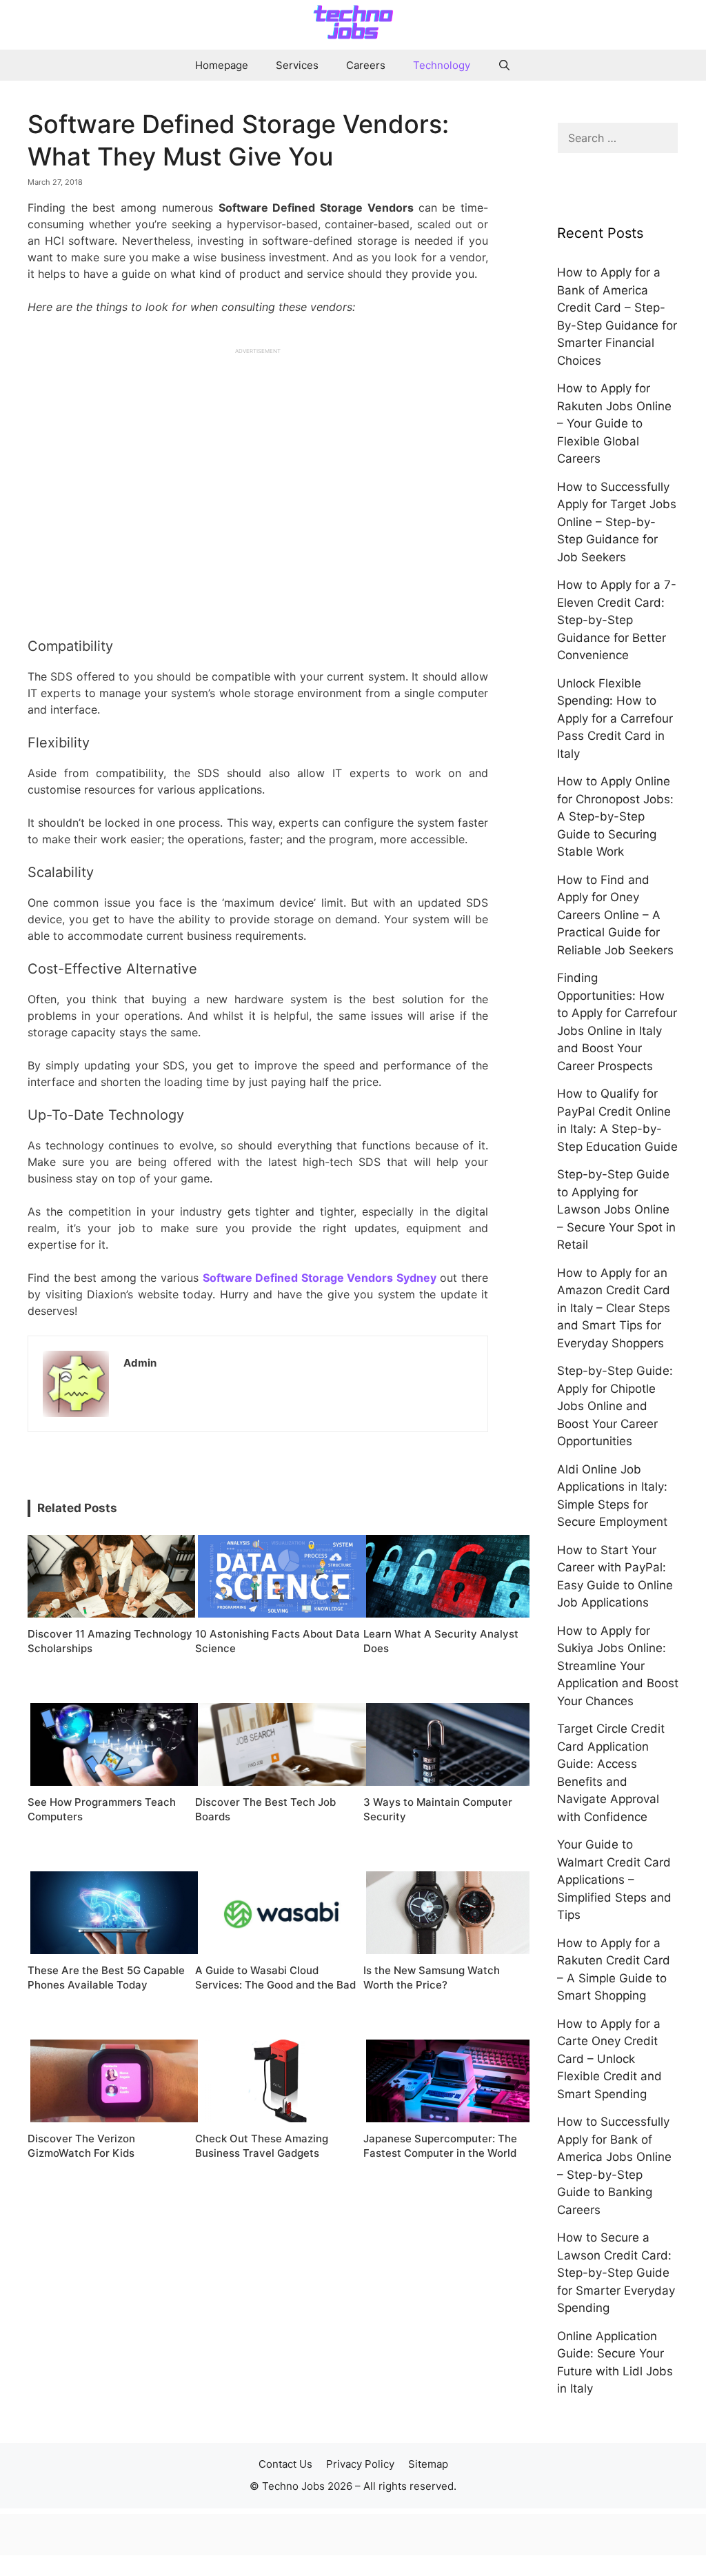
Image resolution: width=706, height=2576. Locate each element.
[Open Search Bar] (504, 65)
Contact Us (285, 2464)
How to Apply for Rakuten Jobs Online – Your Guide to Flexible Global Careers (614, 423)
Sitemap (428, 2464)
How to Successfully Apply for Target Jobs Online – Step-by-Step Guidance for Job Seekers (617, 522)
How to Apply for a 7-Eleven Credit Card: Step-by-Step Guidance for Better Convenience (617, 620)
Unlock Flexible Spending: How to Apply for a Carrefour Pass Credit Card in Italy (615, 718)
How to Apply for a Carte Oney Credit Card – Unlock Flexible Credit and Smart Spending (609, 2059)
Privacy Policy (360, 2464)
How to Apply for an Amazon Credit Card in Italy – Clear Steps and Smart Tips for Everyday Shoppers (614, 1308)
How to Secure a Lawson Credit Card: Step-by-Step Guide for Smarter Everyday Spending (616, 2273)
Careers (366, 65)
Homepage (222, 65)
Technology (442, 65)
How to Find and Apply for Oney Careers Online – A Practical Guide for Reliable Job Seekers (615, 915)
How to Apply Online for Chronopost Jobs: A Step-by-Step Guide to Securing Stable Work (615, 816)
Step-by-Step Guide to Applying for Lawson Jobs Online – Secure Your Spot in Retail (616, 1209)
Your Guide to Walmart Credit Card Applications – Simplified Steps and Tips (614, 1880)
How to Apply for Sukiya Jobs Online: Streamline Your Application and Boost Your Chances (618, 1666)
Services (297, 65)
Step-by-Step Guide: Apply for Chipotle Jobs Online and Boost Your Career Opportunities (615, 1406)
